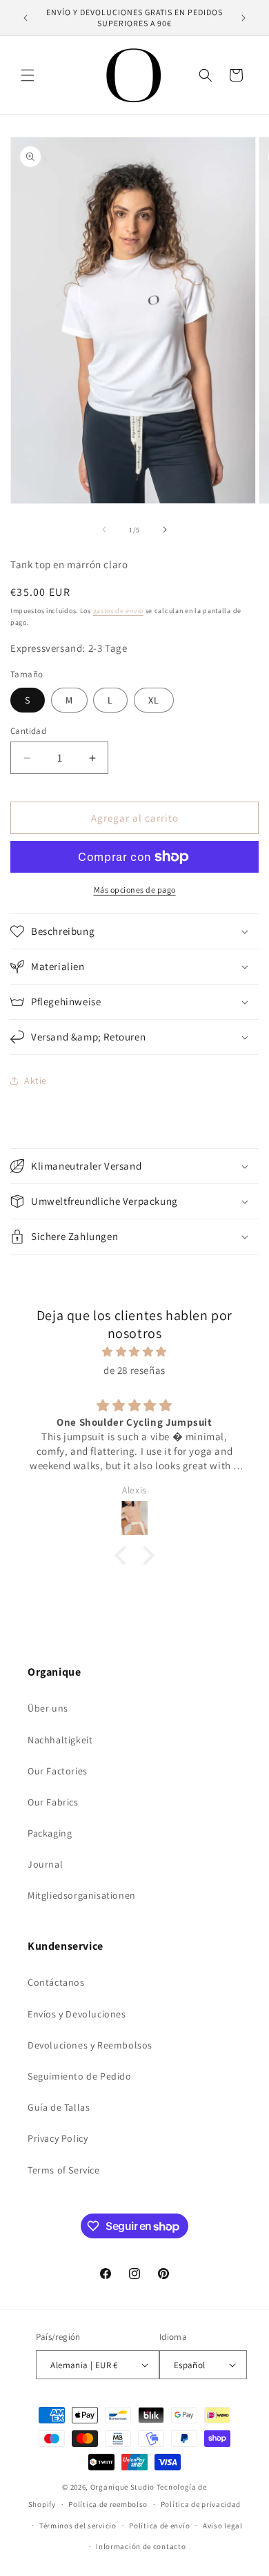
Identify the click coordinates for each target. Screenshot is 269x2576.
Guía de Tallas (59, 2107)
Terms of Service (64, 2170)
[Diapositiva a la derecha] (165, 530)
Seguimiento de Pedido (80, 2076)
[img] (134, 1352)
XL (154, 700)
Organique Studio (122, 2487)
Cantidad (28, 731)
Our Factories (58, 1771)
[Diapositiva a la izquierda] (104, 530)
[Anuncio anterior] (26, 18)
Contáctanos (56, 1982)
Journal (45, 1864)
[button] (28, 75)
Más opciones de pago (135, 890)
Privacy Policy (58, 2138)
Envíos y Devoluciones (77, 2014)
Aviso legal (223, 2526)
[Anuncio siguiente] (243, 18)
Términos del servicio (78, 2526)
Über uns (48, 1708)
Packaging (50, 1833)
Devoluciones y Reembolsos (90, 2045)
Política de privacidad (201, 2504)
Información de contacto (141, 2546)
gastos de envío (119, 611)
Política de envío (159, 2526)
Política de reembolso (108, 2504)
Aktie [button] (36, 1081)
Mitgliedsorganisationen (82, 1895)
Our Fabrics (53, 1802)
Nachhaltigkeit (60, 1740)
